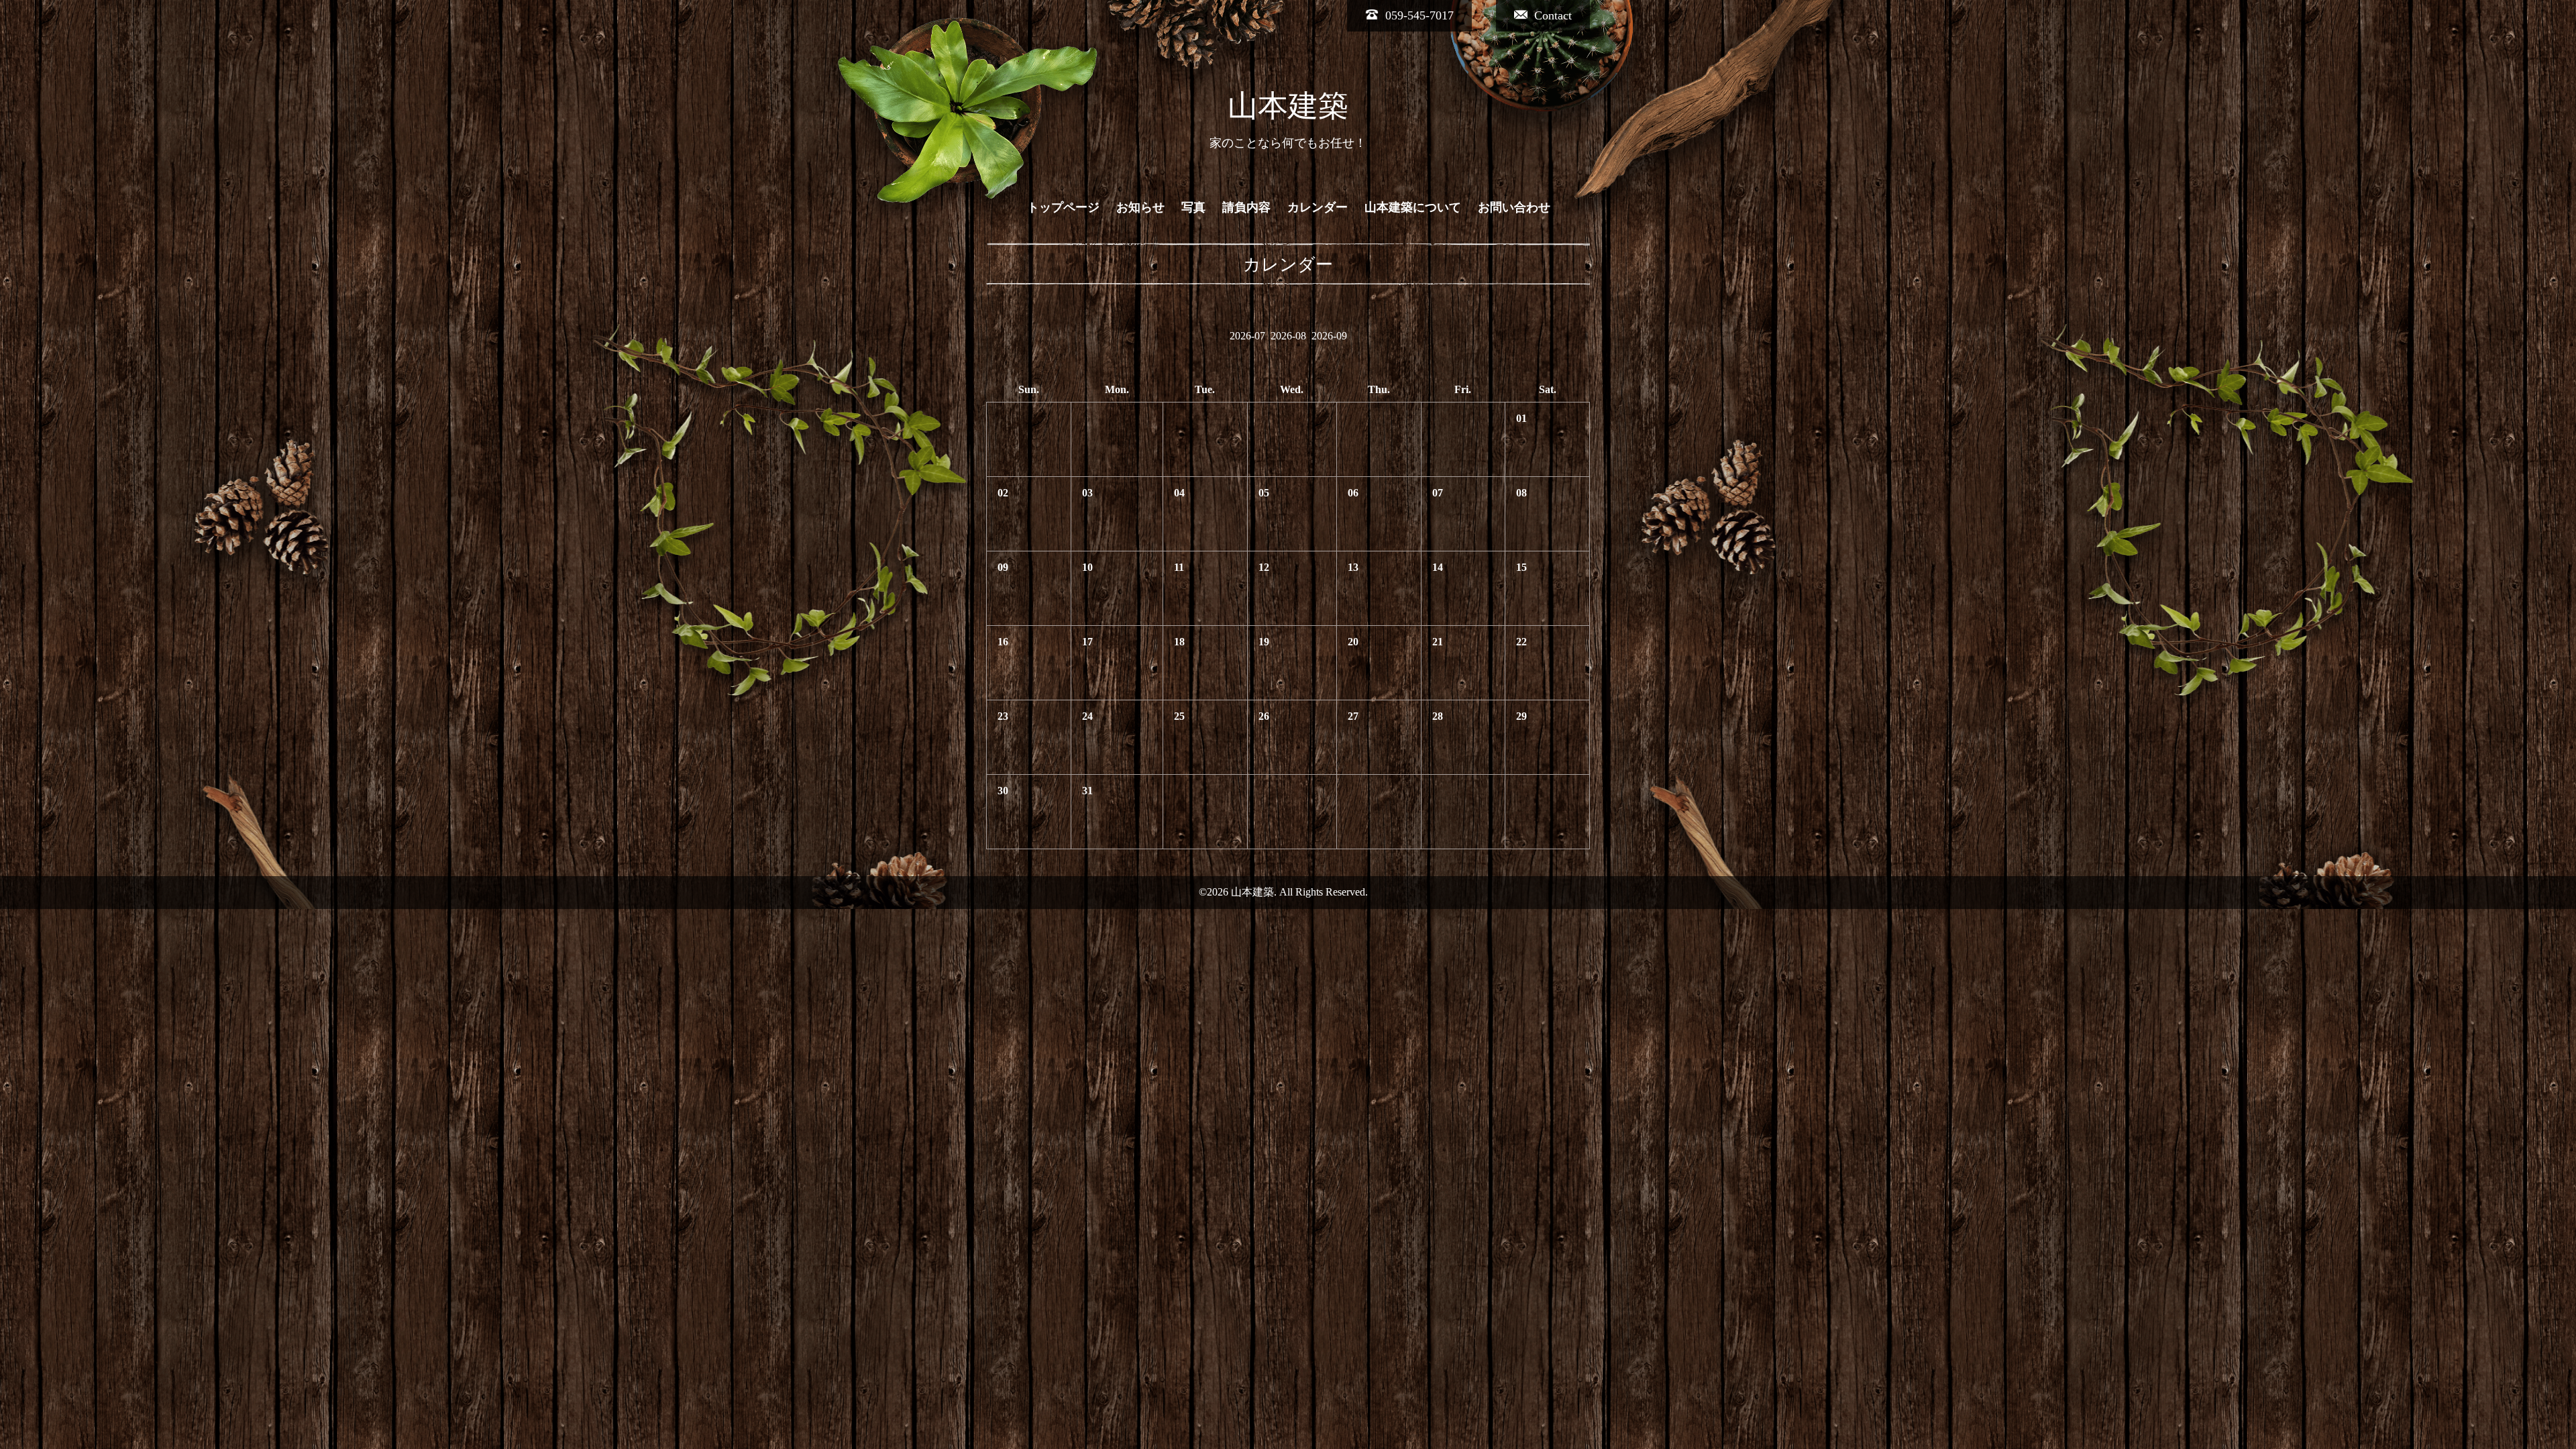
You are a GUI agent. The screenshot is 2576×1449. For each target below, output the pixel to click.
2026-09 (1329, 336)
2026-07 (1247, 336)
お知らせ (1140, 207)
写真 (1193, 207)
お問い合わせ (1514, 207)
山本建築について (1413, 207)
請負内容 (1246, 207)
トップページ (1063, 207)
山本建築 (1288, 106)
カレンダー (1318, 207)
